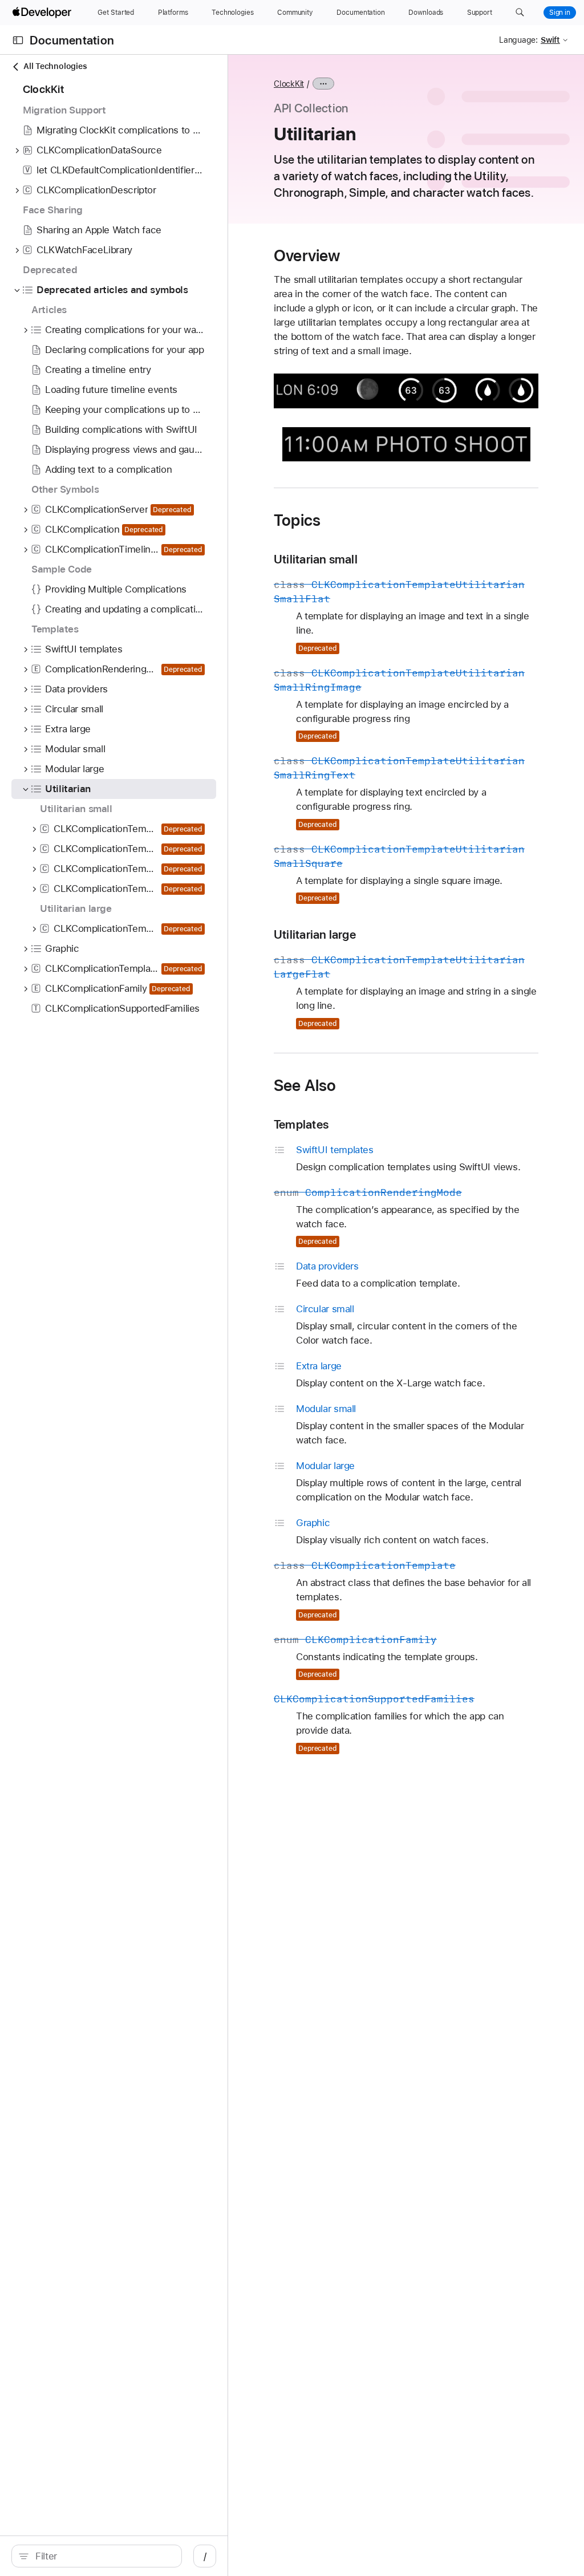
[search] (97, 2556)
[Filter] (103, 2556)
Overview (307, 255)
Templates (301, 1124)
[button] (520, 13)
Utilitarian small (316, 559)
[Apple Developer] (43, 13)
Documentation (72, 40)
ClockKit (289, 84)
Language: (518, 40)
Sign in (560, 13)
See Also (305, 1085)
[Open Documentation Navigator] (18, 40)
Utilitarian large (315, 934)
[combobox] (103, 2556)
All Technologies (55, 66)
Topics (297, 520)
